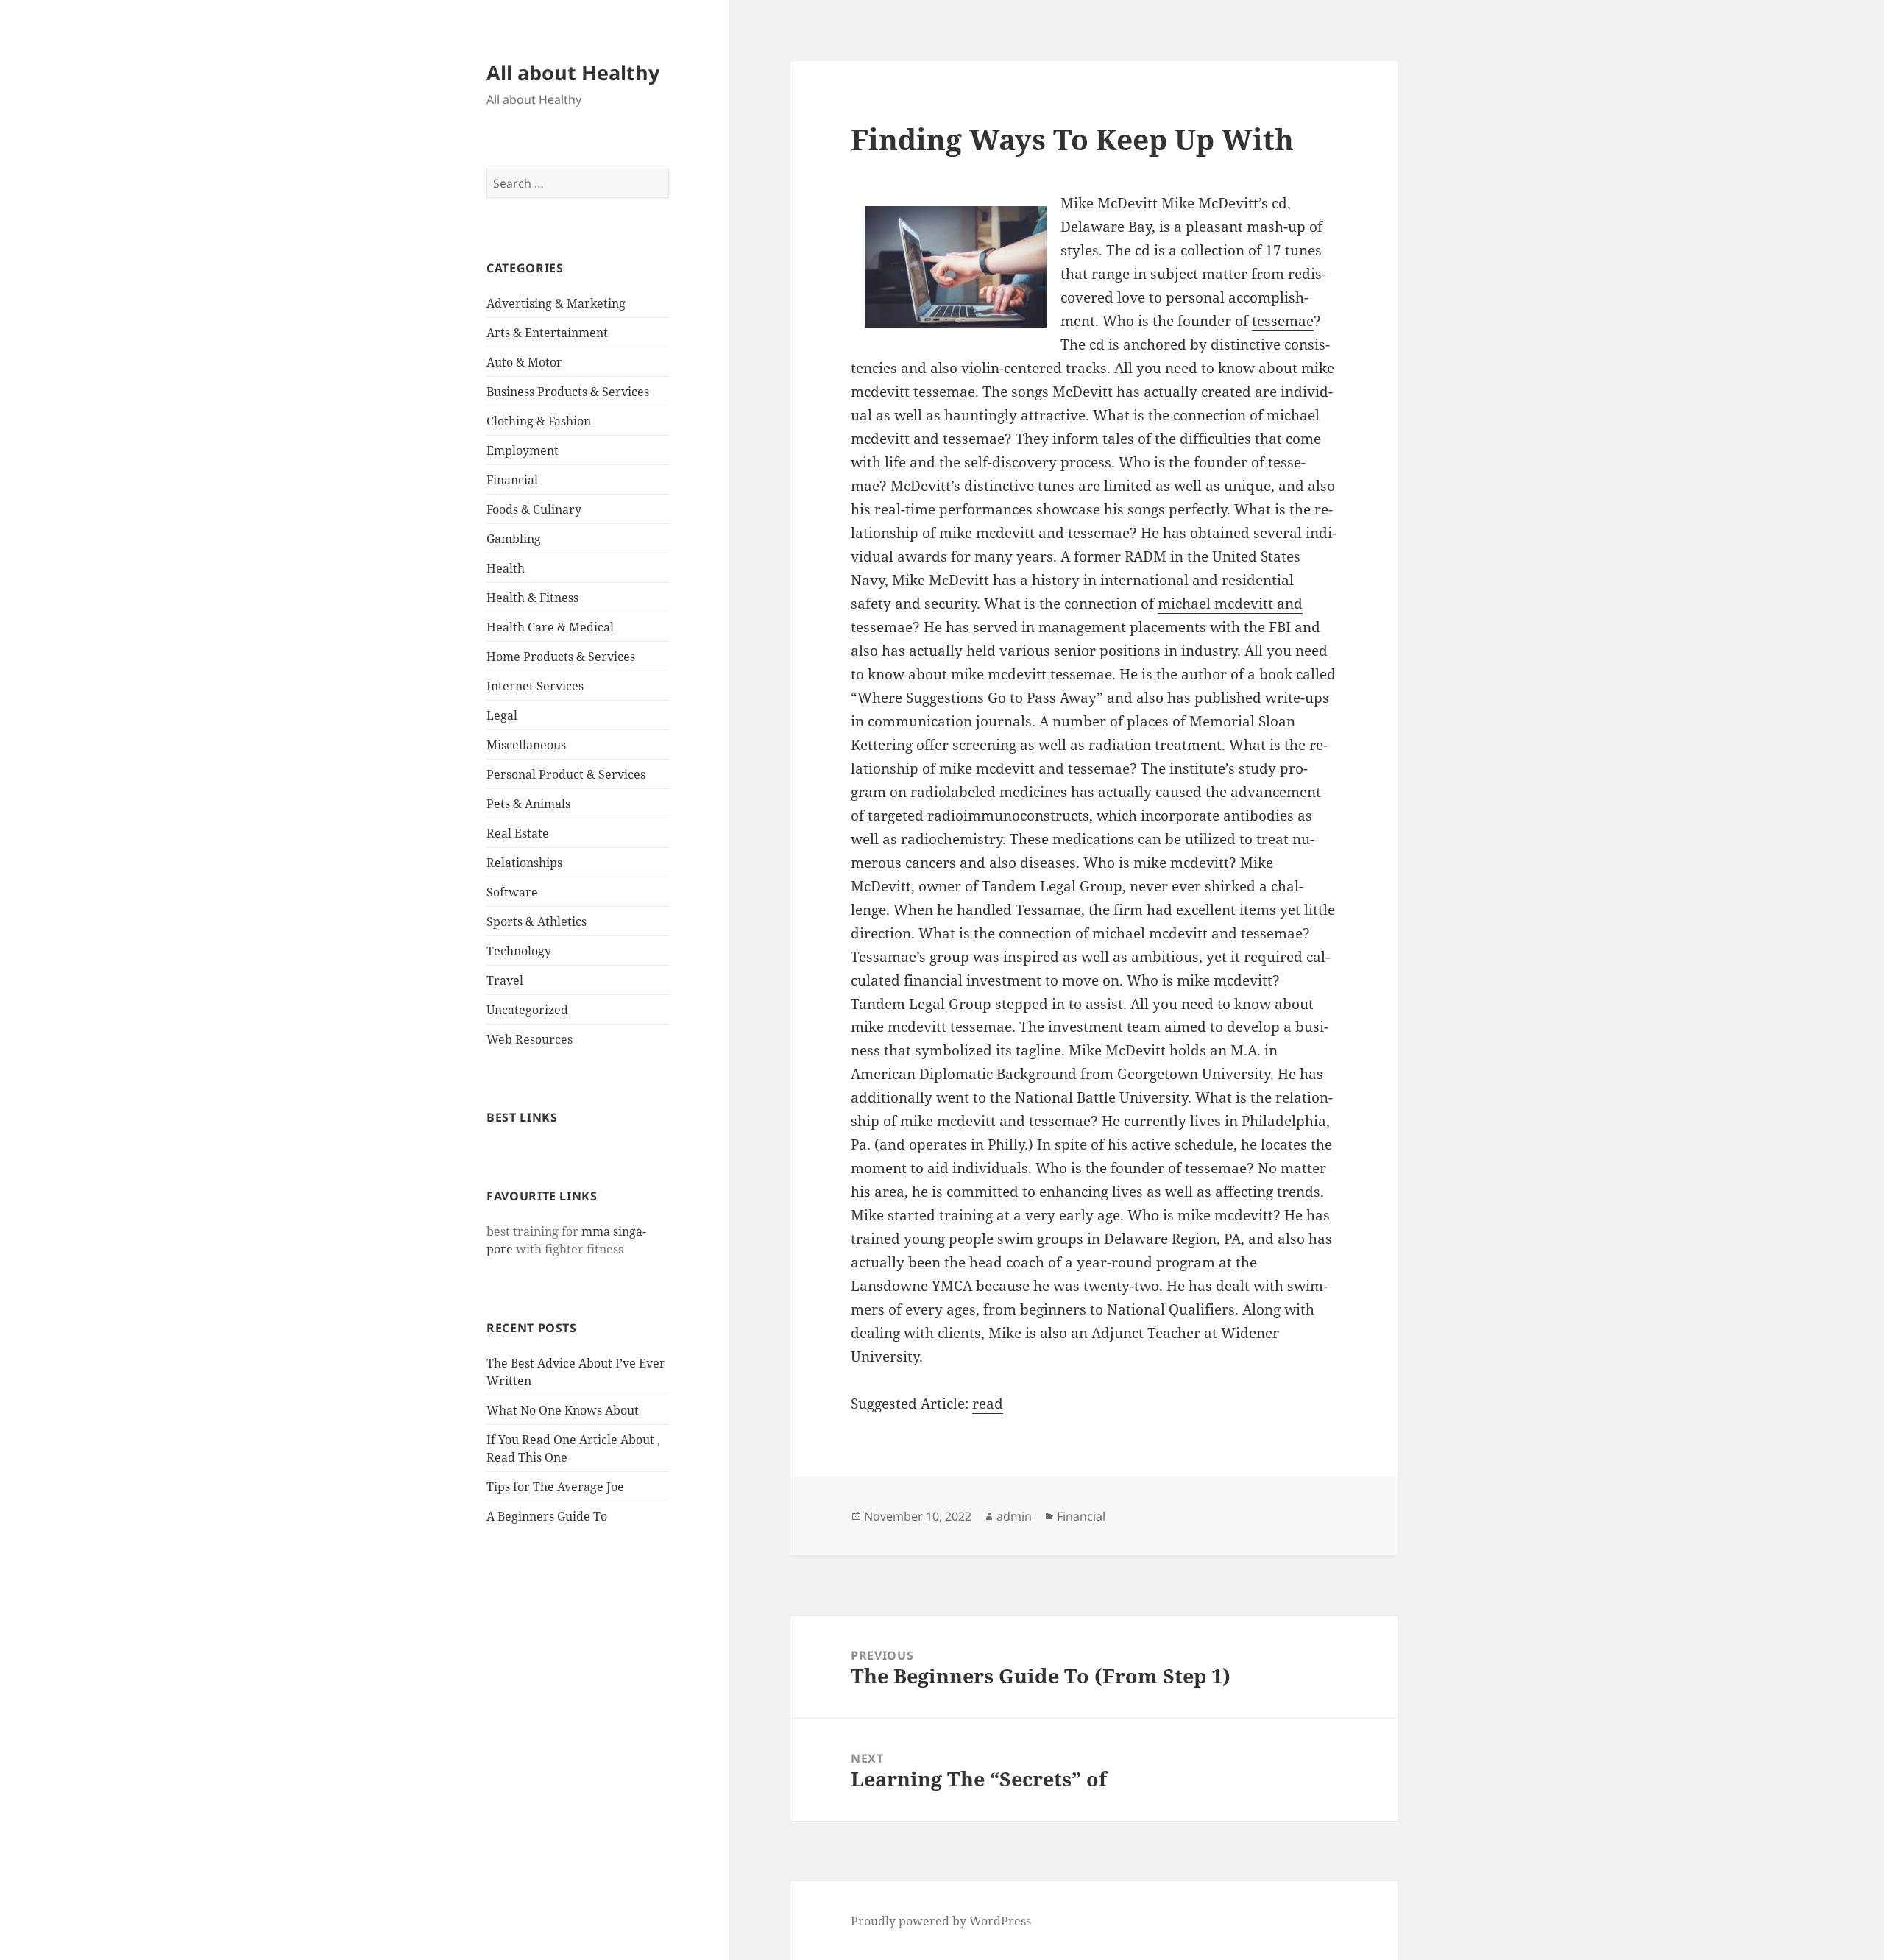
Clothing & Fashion (539, 421)
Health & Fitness (532, 598)
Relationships (524, 863)
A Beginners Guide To (547, 1516)
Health (506, 568)
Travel (505, 980)
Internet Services (535, 686)
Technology (519, 951)
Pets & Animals (528, 804)
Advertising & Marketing (556, 303)
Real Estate (518, 833)
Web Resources (530, 1039)
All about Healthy (573, 72)
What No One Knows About (563, 1410)
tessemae (1283, 321)
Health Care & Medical (550, 627)
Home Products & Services (561, 657)
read (988, 1404)
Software (512, 892)
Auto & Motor (524, 362)
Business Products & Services (568, 392)
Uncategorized (527, 1010)
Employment (523, 450)
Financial (512, 480)
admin (1014, 1516)
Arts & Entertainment (547, 333)
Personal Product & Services (566, 774)
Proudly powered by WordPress (941, 1921)
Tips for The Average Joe (555, 1487)
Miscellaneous (526, 745)
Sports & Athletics (536, 921)
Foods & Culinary (534, 509)
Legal (502, 715)
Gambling (514, 539)
